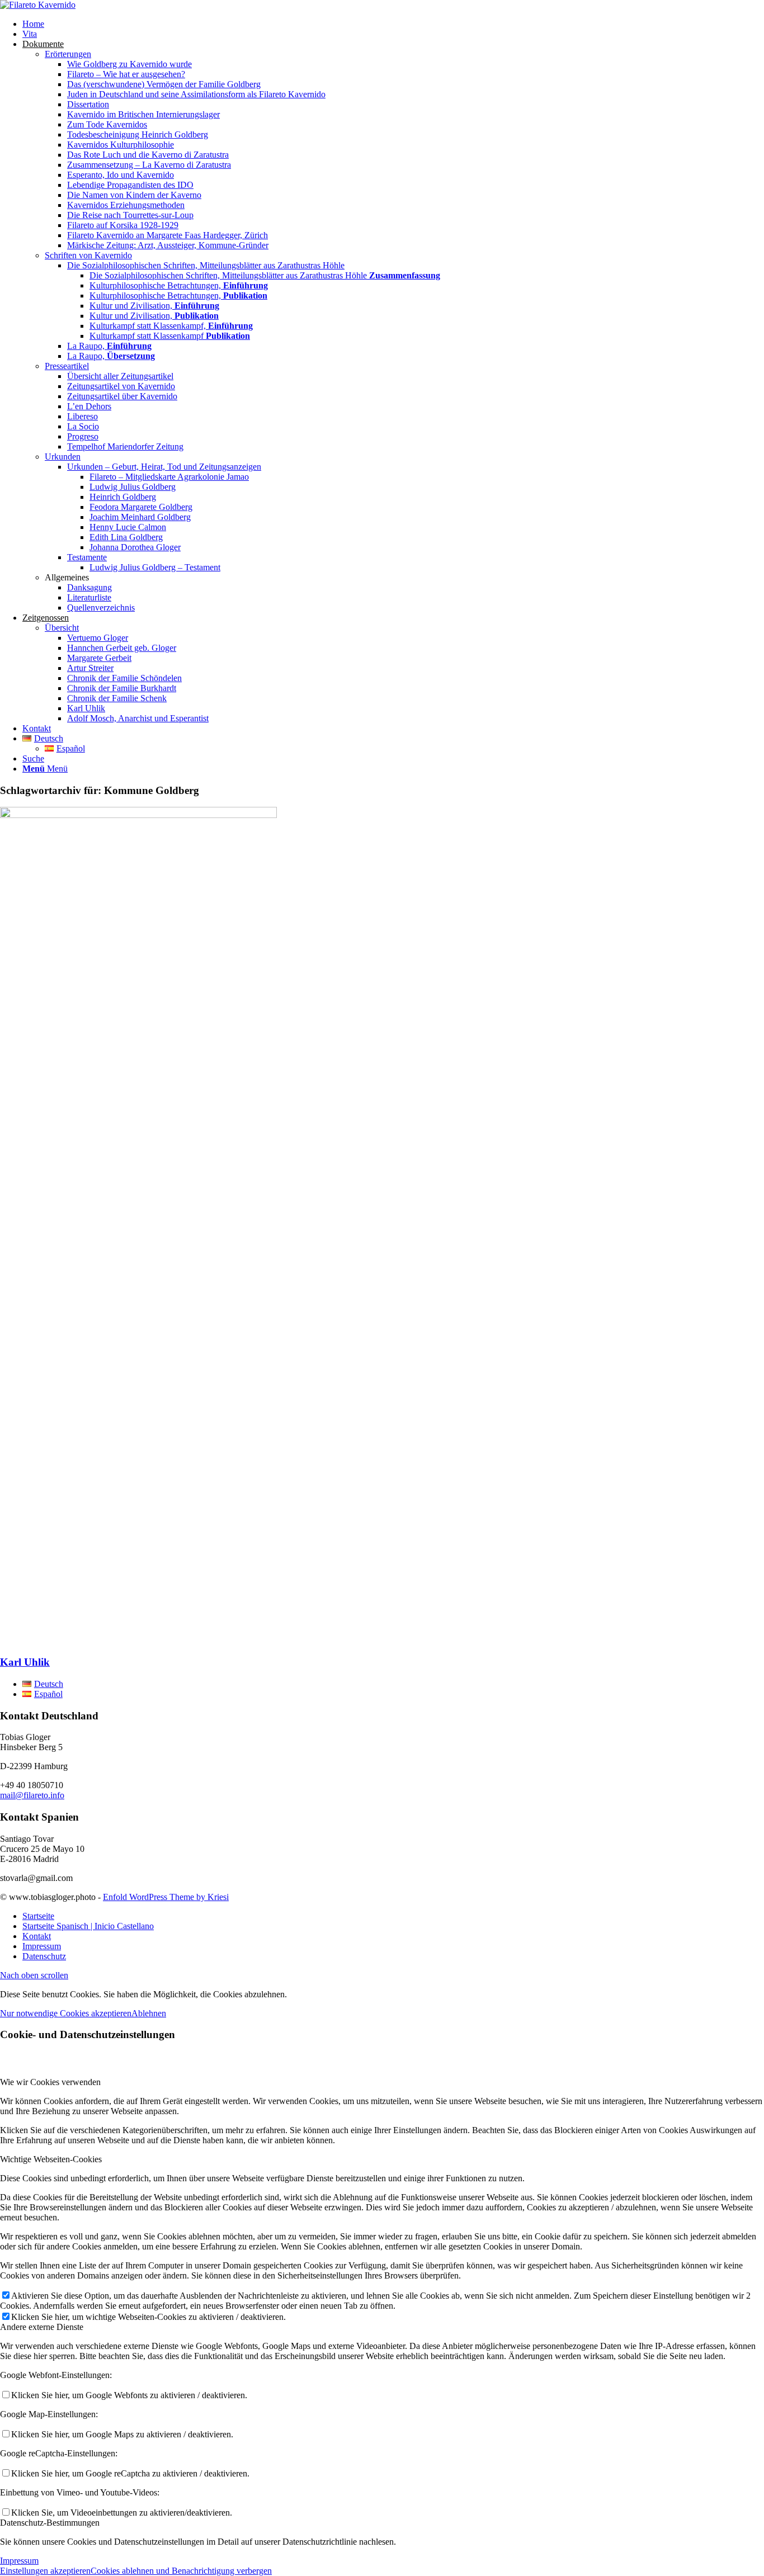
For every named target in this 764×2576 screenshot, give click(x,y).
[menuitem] (393, 24)
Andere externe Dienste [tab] (42, 2327)
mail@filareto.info (32, 1795)
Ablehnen (149, 2013)
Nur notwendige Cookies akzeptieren (66, 2013)
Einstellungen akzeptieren (45, 2571)
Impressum (19, 2561)
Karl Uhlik (25, 1662)
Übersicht (62, 628)
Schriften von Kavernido (88, 255)
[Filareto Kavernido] (38, 5)
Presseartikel (67, 366)
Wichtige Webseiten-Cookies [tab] (51, 2159)
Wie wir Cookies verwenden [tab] (50, 2082)
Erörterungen (68, 54)
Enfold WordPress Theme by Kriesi (166, 1897)
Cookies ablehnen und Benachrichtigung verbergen (181, 2571)
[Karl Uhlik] (138, 815)
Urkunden (63, 457)
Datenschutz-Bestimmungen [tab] (50, 2523)
